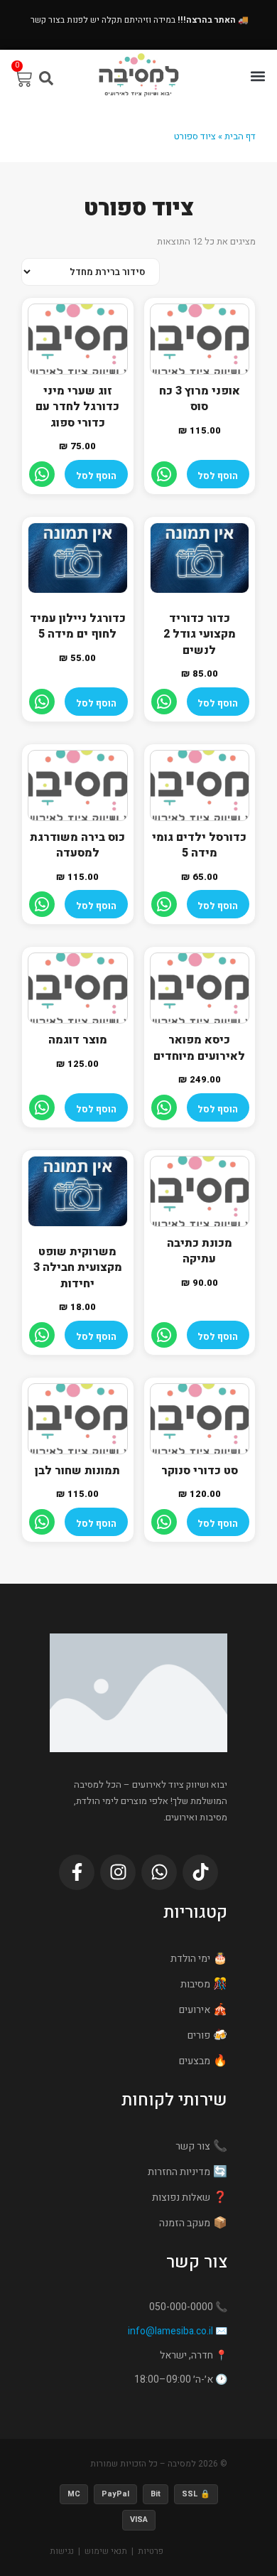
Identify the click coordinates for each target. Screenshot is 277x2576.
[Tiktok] (200, 1872)
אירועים (195, 2010)
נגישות (62, 2551)
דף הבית (240, 136)
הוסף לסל (218, 476)
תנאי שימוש (106, 2551)
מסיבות (195, 1984)
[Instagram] (118, 1872)
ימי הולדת (190, 1959)
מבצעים (195, 2061)
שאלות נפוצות (181, 2197)
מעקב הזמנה (185, 2223)
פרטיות (151, 2551)
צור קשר (193, 2146)
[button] (258, 76)
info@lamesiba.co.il (170, 2331)
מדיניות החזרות (179, 2172)
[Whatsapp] (159, 1872)
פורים (199, 2035)
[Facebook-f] (77, 1872)
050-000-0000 (181, 2307)
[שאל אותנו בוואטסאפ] (164, 474)
